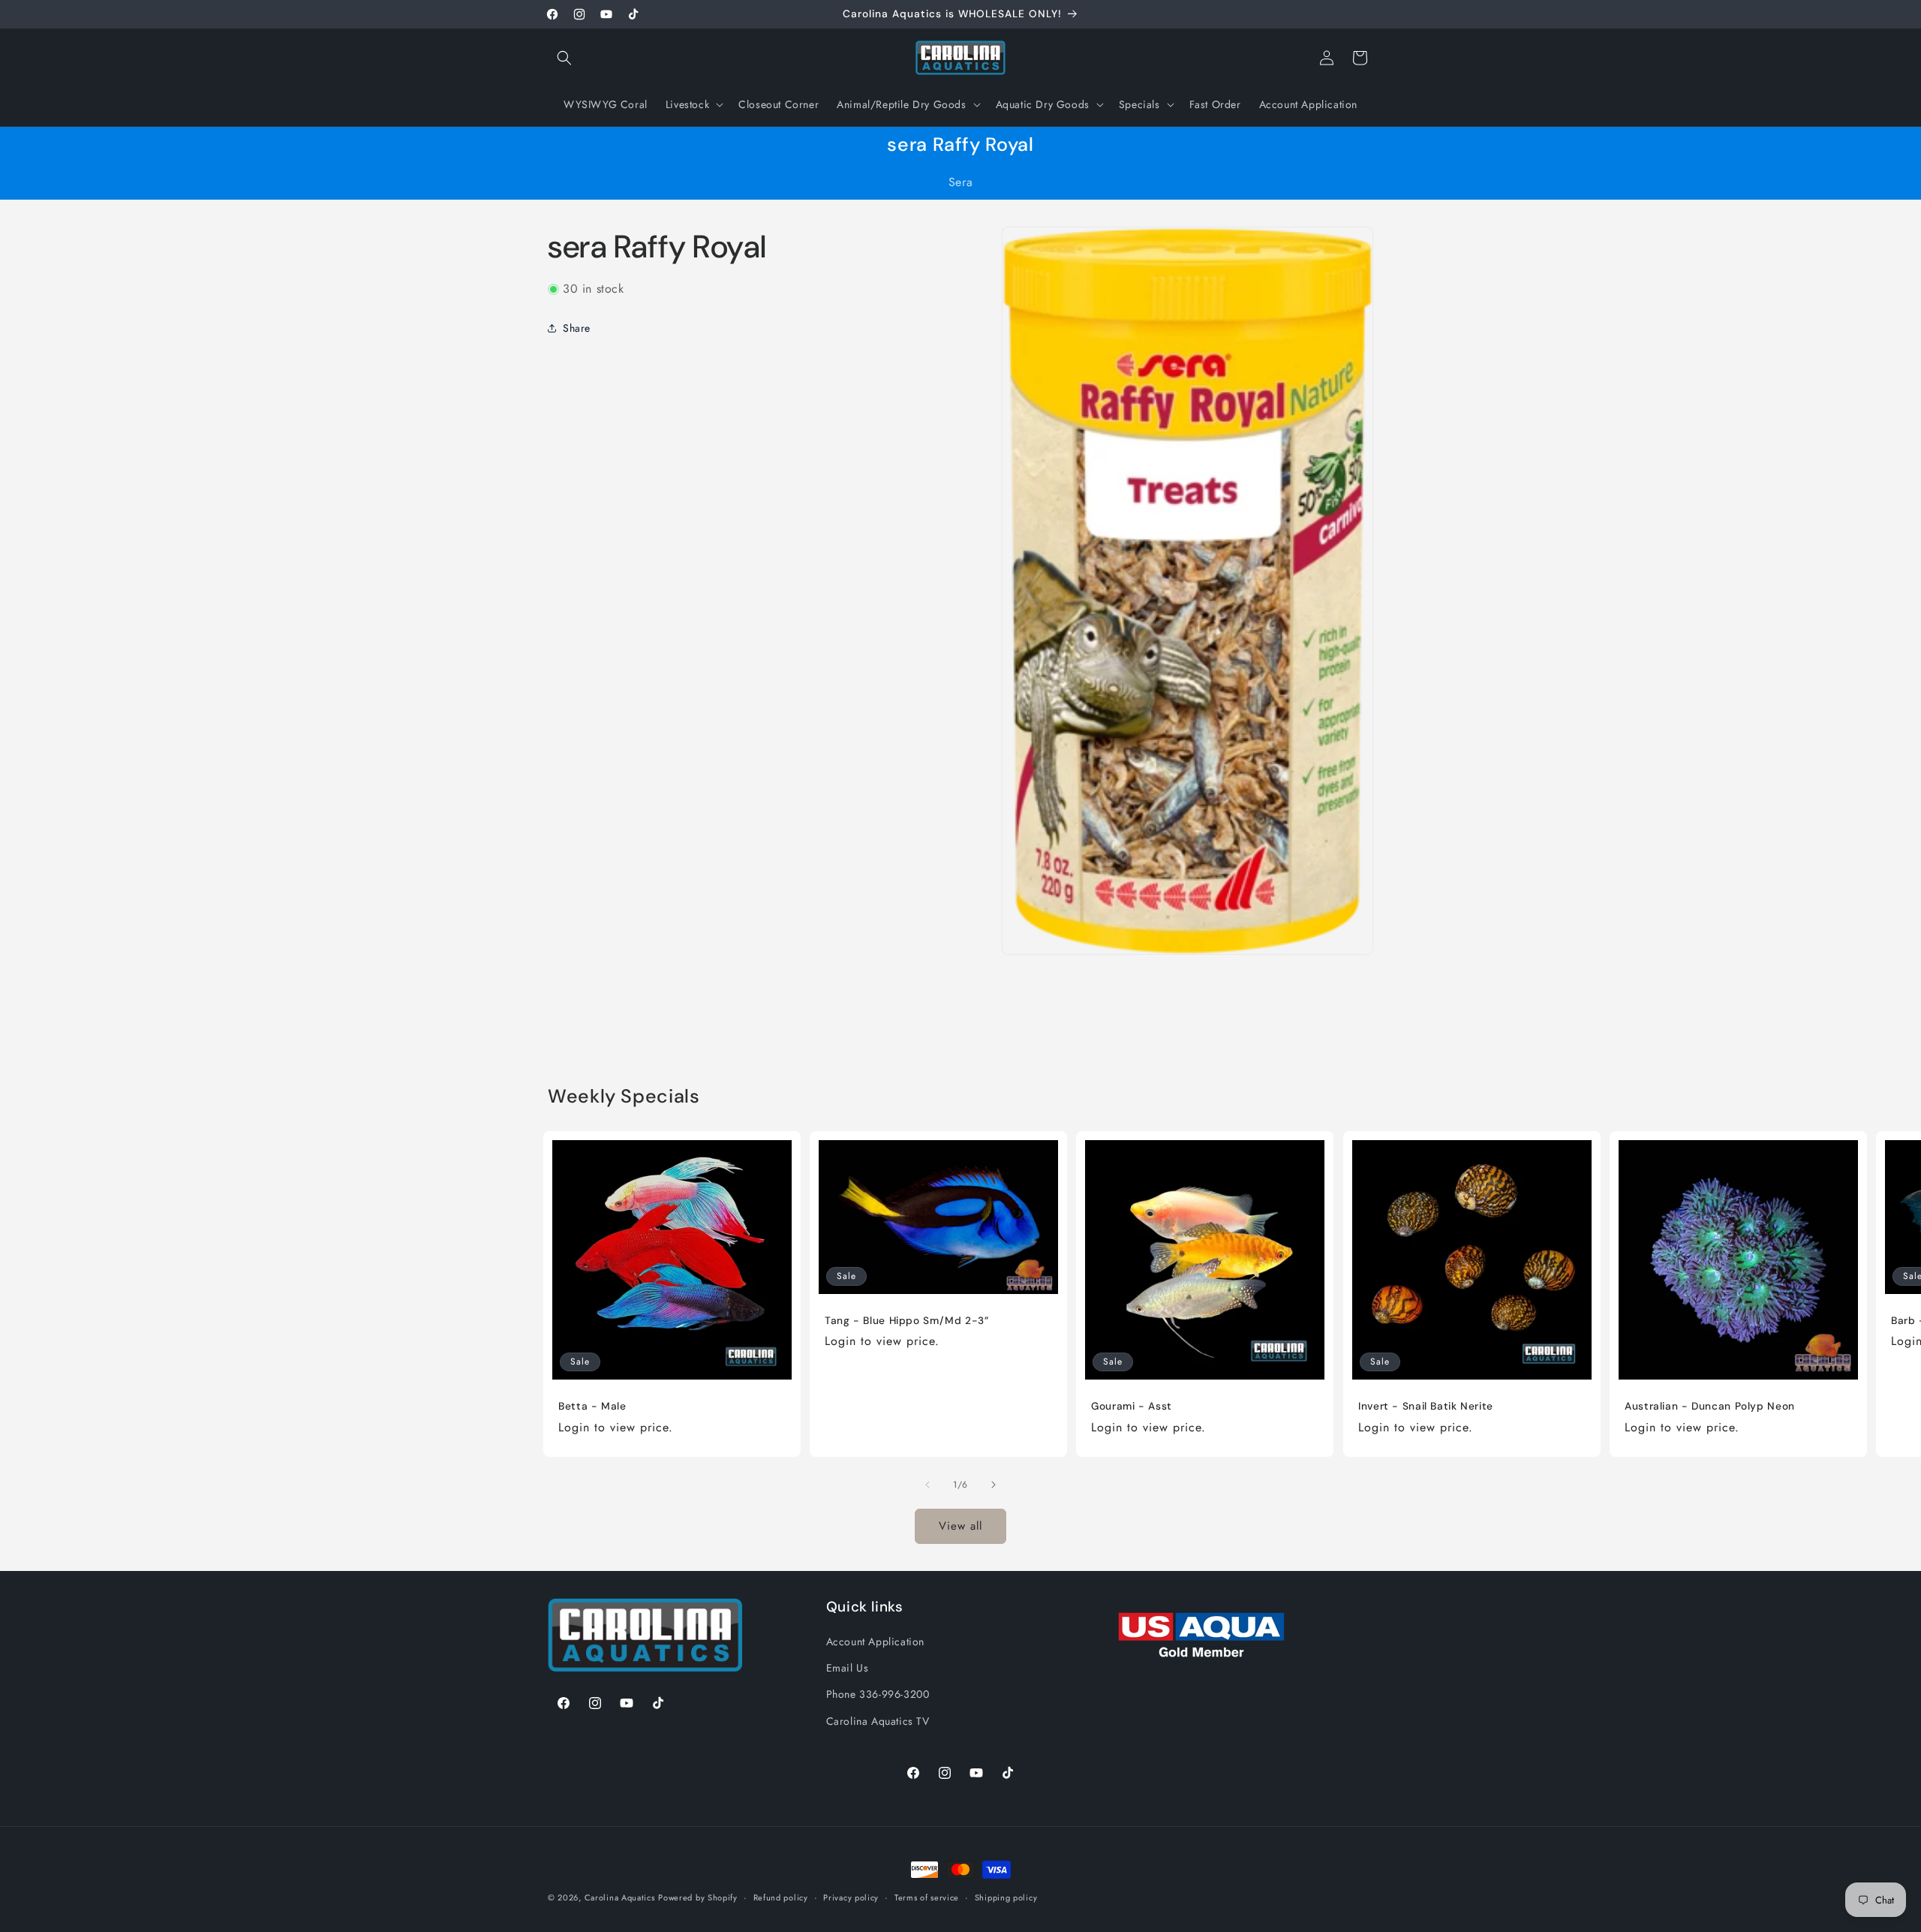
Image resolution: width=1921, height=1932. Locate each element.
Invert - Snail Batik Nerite (1426, 1406)
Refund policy (781, 1897)
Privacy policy (851, 1897)
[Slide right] (994, 1485)
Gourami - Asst (1132, 1406)
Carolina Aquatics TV (878, 1721)
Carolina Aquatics (620, 1897)
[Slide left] (927, 1485)
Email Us (848, 1668)
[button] (564, 58)
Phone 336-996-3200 (878, 1694)
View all (960, 1526)
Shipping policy (1006, 1897)
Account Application (875, 1642)
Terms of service (927, 1897)
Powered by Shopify (698, 1897)
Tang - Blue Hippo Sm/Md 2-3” (907, 1321)
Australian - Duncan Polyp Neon (1710, 1406)
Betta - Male (592, 1406)
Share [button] (577, 327)
